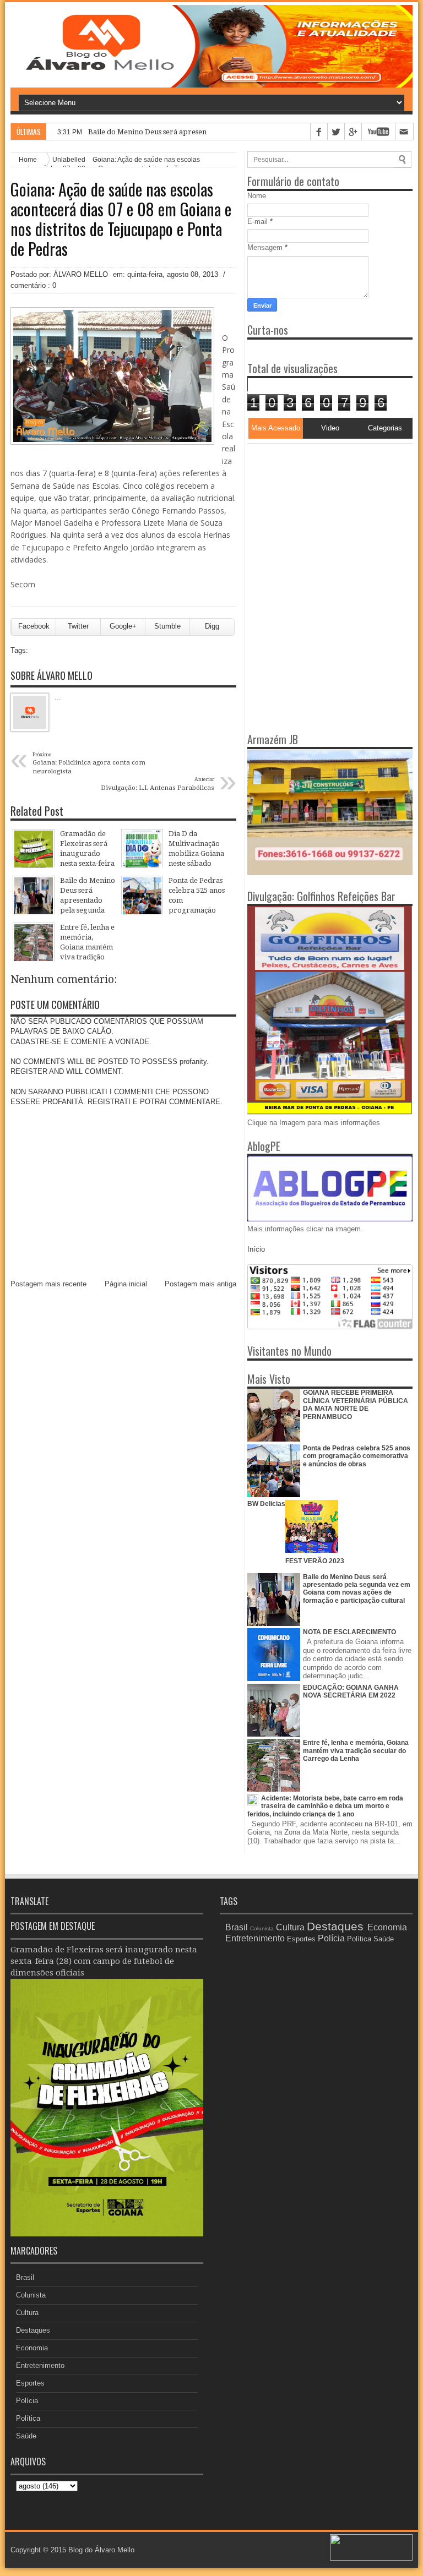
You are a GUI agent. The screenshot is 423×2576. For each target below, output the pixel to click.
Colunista (31, 2295)
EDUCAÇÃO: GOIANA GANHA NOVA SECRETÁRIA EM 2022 (351, 1691)
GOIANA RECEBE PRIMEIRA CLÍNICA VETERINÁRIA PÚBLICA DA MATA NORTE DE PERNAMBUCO (356, 1404)
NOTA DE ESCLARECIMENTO (349, 1632)
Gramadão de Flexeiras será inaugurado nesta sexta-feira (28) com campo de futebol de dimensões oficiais (104, 1961)
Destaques (33, 2330)
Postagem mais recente (48, 1284)
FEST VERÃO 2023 (315, 1561)
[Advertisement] (316, 512)
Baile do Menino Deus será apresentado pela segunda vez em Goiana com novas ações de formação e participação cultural (357, 1589)
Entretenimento (40, 2365)
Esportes (30, 2383)
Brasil (25, 2277)
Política (28, 2418)
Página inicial (126, 1284)
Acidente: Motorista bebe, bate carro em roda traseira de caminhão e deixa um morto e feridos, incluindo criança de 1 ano (325, 1806)
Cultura (27, 2313)
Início (256, 1249)
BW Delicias (266, 1504)
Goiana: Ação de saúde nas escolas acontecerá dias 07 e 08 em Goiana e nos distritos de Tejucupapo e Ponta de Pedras (121, 219)
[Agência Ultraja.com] (371, 2558)
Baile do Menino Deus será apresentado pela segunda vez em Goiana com (211, 132)
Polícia (27, 2401)
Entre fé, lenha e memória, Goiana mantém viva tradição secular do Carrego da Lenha (356, 1751)
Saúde (26, 2436)
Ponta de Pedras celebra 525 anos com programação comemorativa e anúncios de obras (357, 1456)
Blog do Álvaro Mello (101, 2550)
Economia (32, 2348)
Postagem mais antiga (200, 1284)
